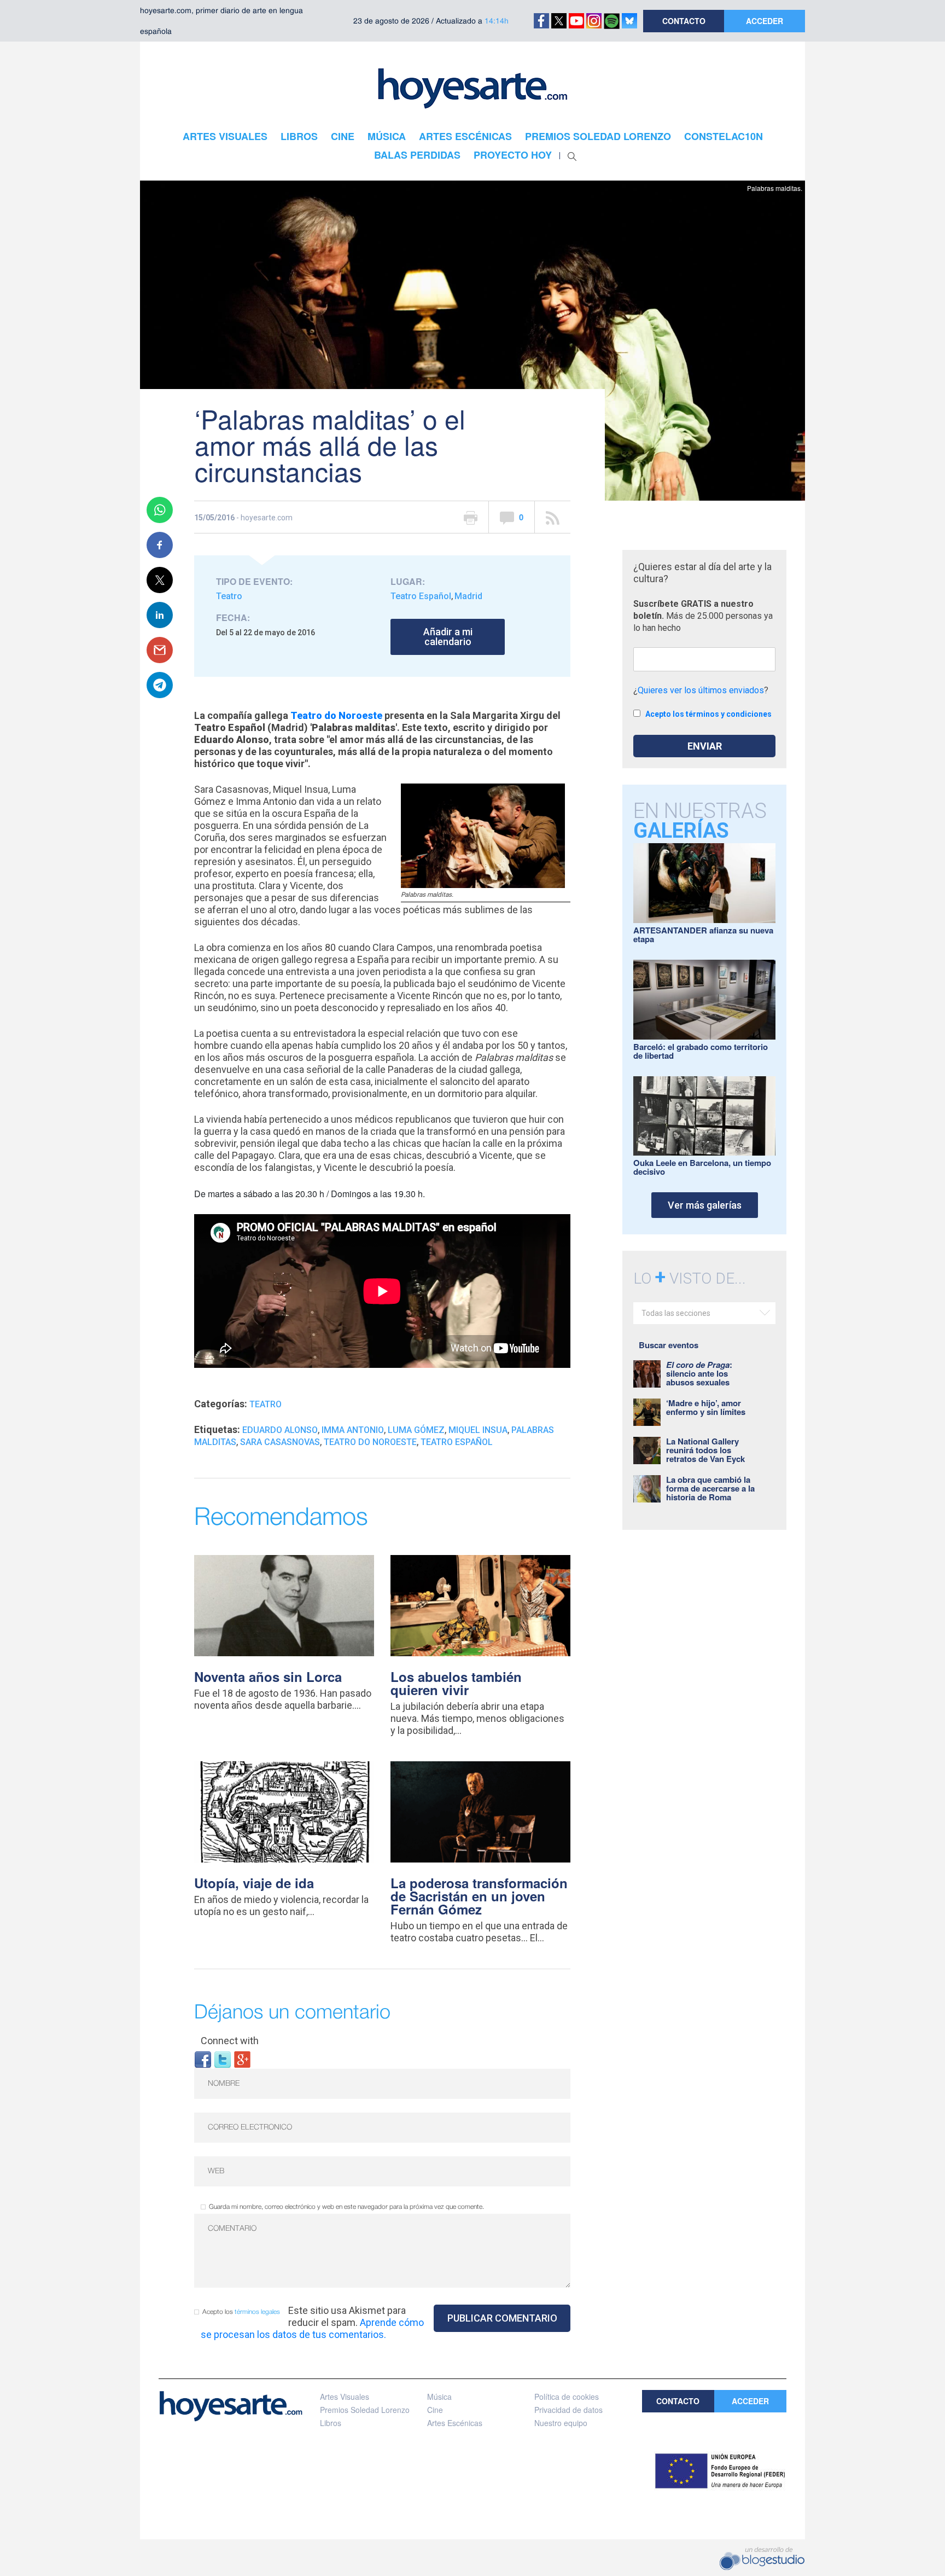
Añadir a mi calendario (448, 637)
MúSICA (387, 136)
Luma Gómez (416, 1430)
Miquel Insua (478, 1430)
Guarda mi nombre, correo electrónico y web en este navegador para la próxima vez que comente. (346, 2207)
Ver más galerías (705, 1205)
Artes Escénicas (455, 2423)
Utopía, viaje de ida (254, 1883)
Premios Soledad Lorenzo (365, 2410)
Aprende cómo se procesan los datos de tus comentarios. (312, 2328)
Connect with (230, 2041)
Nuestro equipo (561, 2423)
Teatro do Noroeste (336, 715)
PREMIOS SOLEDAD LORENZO (598, 136)
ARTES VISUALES (225, 136)
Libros (331, 2423)
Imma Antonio (353, 1430)
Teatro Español (421, 596)
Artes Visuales (345, 2397)
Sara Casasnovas (280, 1442)
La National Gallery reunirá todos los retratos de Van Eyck (705, 1450)
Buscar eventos (669, 1345)
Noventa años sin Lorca (268, 1676)
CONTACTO (684, 21)
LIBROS (299, 136)
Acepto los (241, 2312)
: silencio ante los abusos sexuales (699, 1373)
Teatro (229, 596)
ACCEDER (765, 21)
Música (439, 2397)
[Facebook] (203, 2059)
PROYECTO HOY (513, 155)
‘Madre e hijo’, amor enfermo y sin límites (706, 1407)
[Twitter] (223, 2059)
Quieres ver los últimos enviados (701, 690)
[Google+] (242, 2059)
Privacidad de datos (568, 2410)
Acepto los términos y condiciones (708, 714)
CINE (343, 136)
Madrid (468, 596)
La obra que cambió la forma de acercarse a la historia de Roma (710, 1488)
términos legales (257, 2312)
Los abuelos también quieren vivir (456, 1683)
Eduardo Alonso (280, 1430)
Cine (435, 2410)
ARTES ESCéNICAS (465, 136)
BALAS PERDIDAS (417, 155)
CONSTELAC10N (724, 136)
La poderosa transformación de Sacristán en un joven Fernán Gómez (479, 1896)
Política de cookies (567, 2397)
